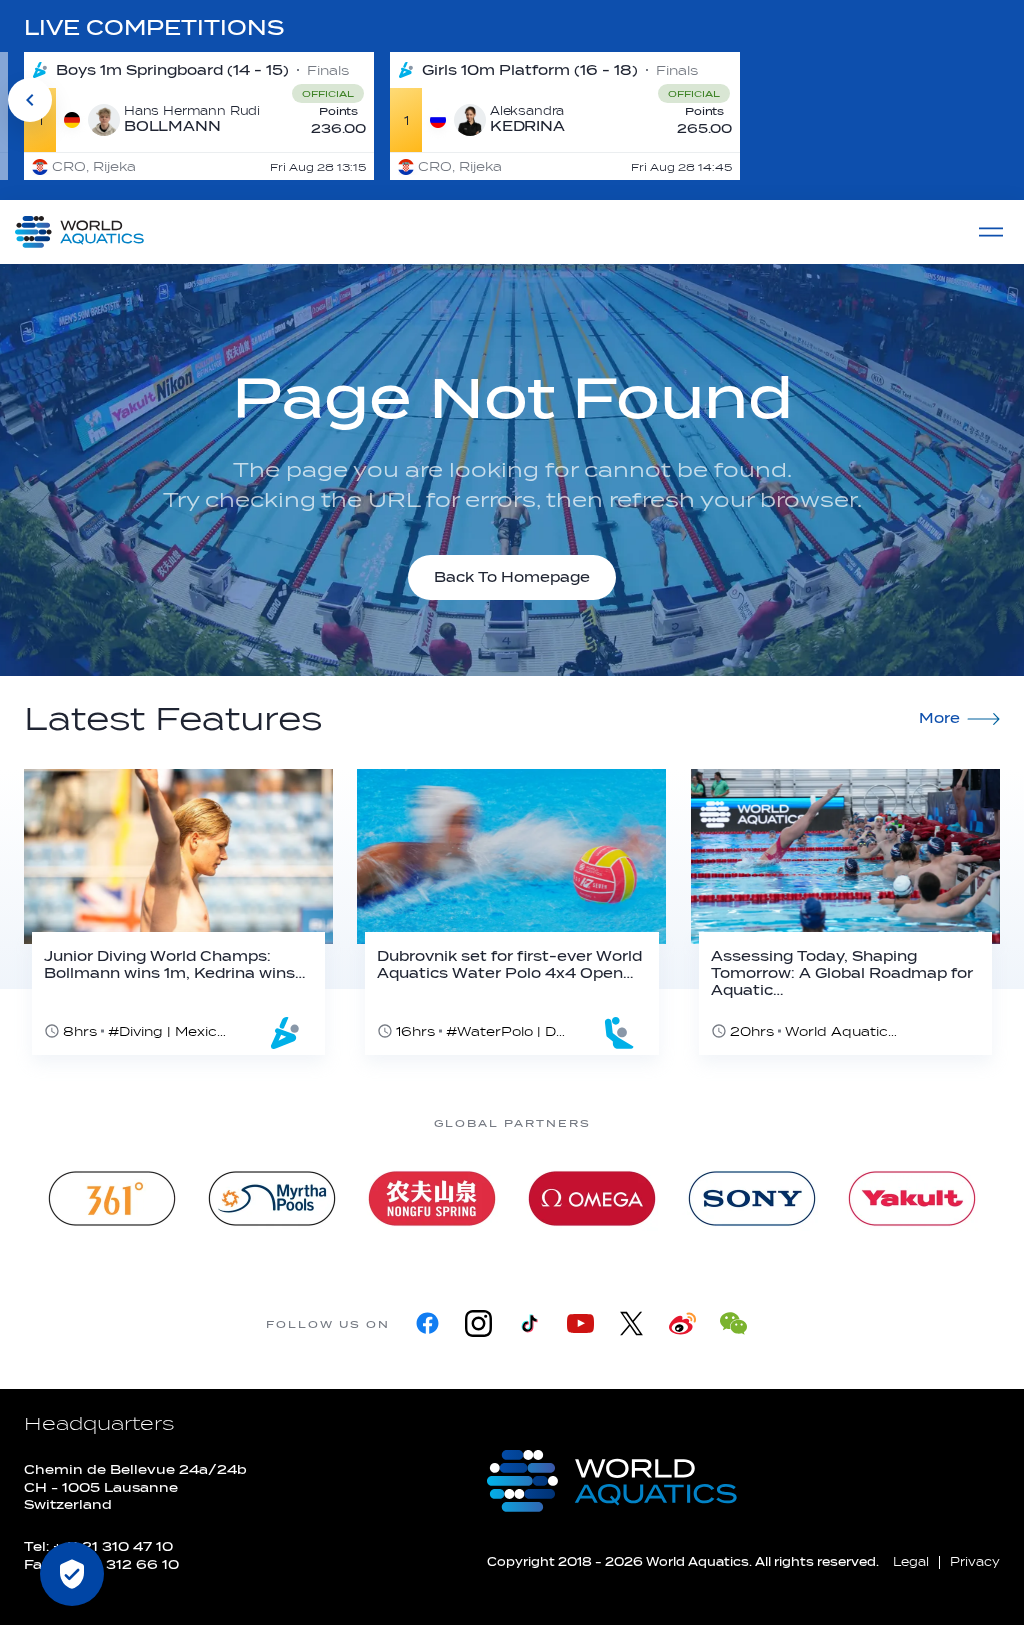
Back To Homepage (512, 577)
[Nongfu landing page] (432, 1198)
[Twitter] (631, 1323)
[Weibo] (682, 1323)
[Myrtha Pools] (272, 1198)
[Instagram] (478, 1323)
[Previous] (30, 100)
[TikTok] (529, 1323)
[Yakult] (912, 1198)
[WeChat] (733, 1323)
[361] (112, 1198)
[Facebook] (427, 1323)
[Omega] (592, 1198)
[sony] (752, 1198)
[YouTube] (580, 1323)
